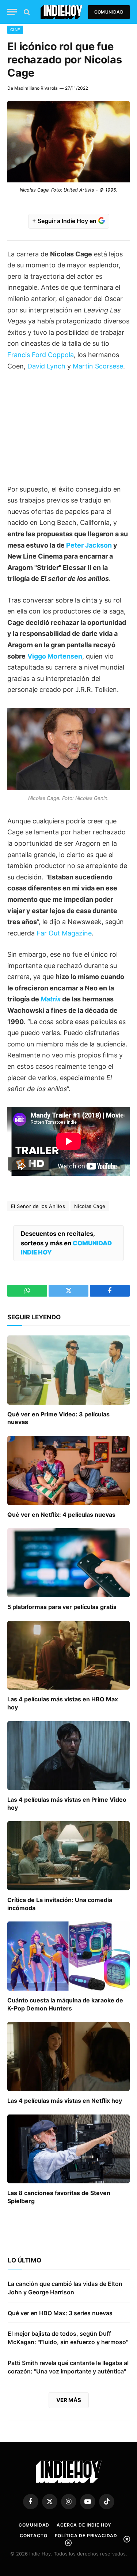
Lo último (24, 2260)
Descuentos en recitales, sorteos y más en (66, 1243)
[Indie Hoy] (62, 12)
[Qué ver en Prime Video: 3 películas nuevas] (68, 1370)
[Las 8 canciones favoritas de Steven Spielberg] (68, 2149)
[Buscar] (26, 12)
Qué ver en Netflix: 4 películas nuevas (61, 1515)
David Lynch (46, 366)
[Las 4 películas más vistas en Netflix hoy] (68, 2056)
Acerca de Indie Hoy (84, 2525)
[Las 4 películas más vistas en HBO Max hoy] (68, 1655)
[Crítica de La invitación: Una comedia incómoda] (68, 1856)
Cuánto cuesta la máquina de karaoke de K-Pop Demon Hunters (65, 2004)
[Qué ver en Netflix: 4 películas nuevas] (68, 1470)
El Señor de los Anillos (38, 1206)
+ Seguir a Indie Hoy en (65, 221)
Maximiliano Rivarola (36, 88)
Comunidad (109, 12)
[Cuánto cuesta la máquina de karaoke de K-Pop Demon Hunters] (68, 1956)
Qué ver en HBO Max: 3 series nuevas (60, 2313)
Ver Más (69, 2400)
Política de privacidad (86, 2536)
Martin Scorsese (98, 366)
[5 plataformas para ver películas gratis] (68, 1563)
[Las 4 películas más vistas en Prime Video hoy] (68, 1756)
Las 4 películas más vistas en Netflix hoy (65, 2101)
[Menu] (12, 12)
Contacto (34, 2536)
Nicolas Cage (90, 1206)
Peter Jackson (89, 545)
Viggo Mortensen (55, 656)
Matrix (51, 999)
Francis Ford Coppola (41, 355)
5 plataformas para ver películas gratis (62, 1607)
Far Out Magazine (64, 933)
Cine (15, 30)
